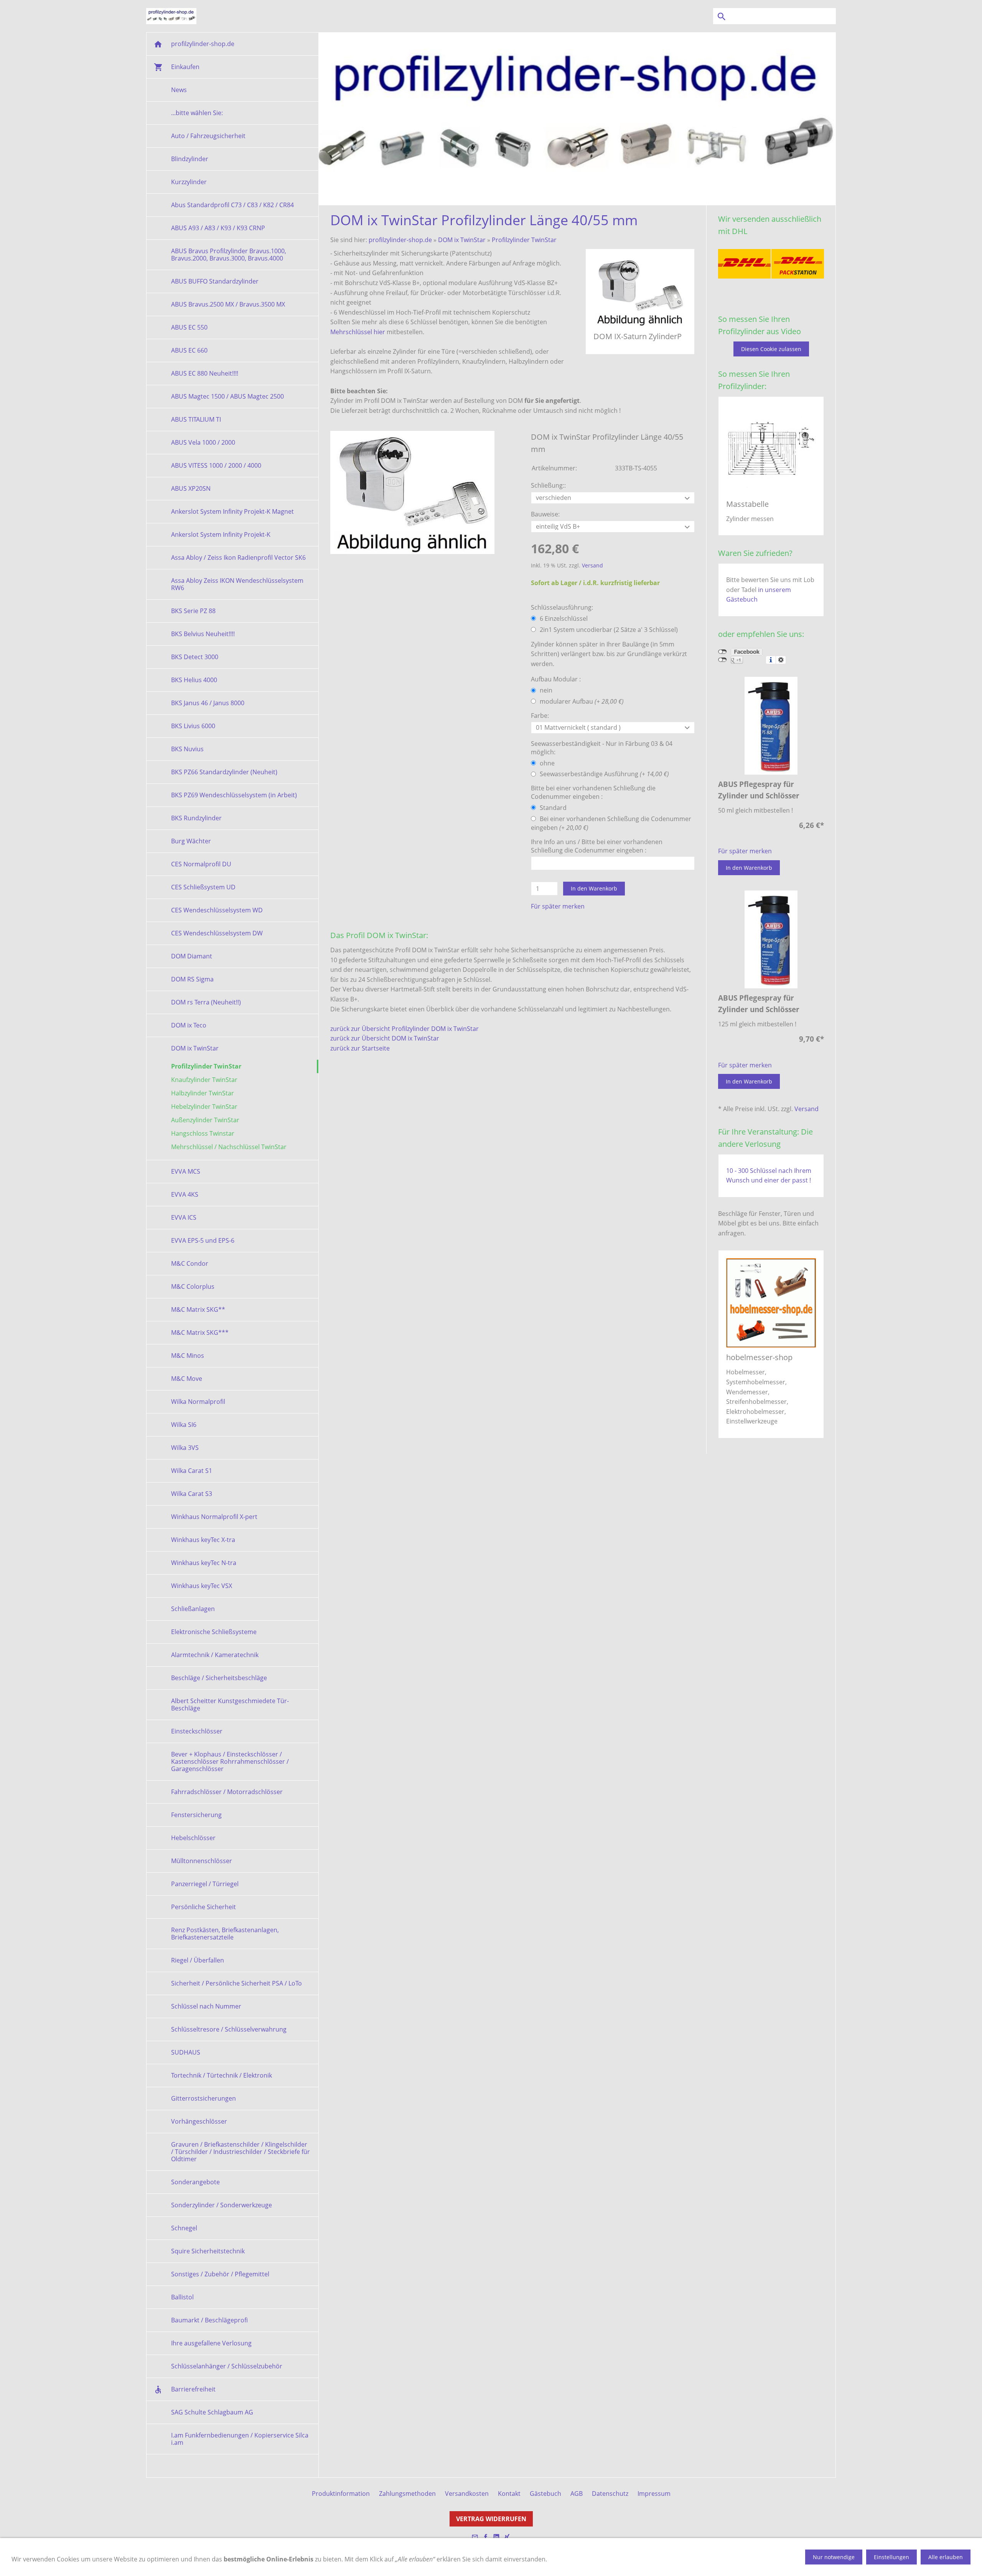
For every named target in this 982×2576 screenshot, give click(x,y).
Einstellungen (891, 2557)
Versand (592, 565)
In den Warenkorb (594, 888)
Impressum (654, 2494)
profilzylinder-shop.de (400, 240)
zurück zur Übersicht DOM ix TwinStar (385, 1038)
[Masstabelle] (771, 449)
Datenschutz (610, 2494)
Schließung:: (548, 485)
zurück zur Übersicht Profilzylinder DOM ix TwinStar (404, 1029)
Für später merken (558, 906)
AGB (577, 2494)
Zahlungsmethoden (407, 2494)
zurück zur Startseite (360, 1048)
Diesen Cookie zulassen (771, 349)
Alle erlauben (946, 2557)
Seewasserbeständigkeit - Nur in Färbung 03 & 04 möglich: (602, 748)
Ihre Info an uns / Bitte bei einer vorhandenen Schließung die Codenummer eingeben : (597, 846)
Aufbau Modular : (556, 679)
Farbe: (540, 716)
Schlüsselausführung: (562, 607)
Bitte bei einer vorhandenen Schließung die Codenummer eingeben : (593, 792)
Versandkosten (467, 2494)
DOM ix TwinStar (462, 240)
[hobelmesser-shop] (771, 1303)
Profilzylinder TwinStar (524, 240)
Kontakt (509, 2494)
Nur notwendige (834, 2557)
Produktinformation (341, 2494)
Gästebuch (545, 2494)
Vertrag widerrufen (491, 2519)
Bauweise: (545, 514)
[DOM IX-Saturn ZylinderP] (412, 492)
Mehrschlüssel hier (358, 332)
